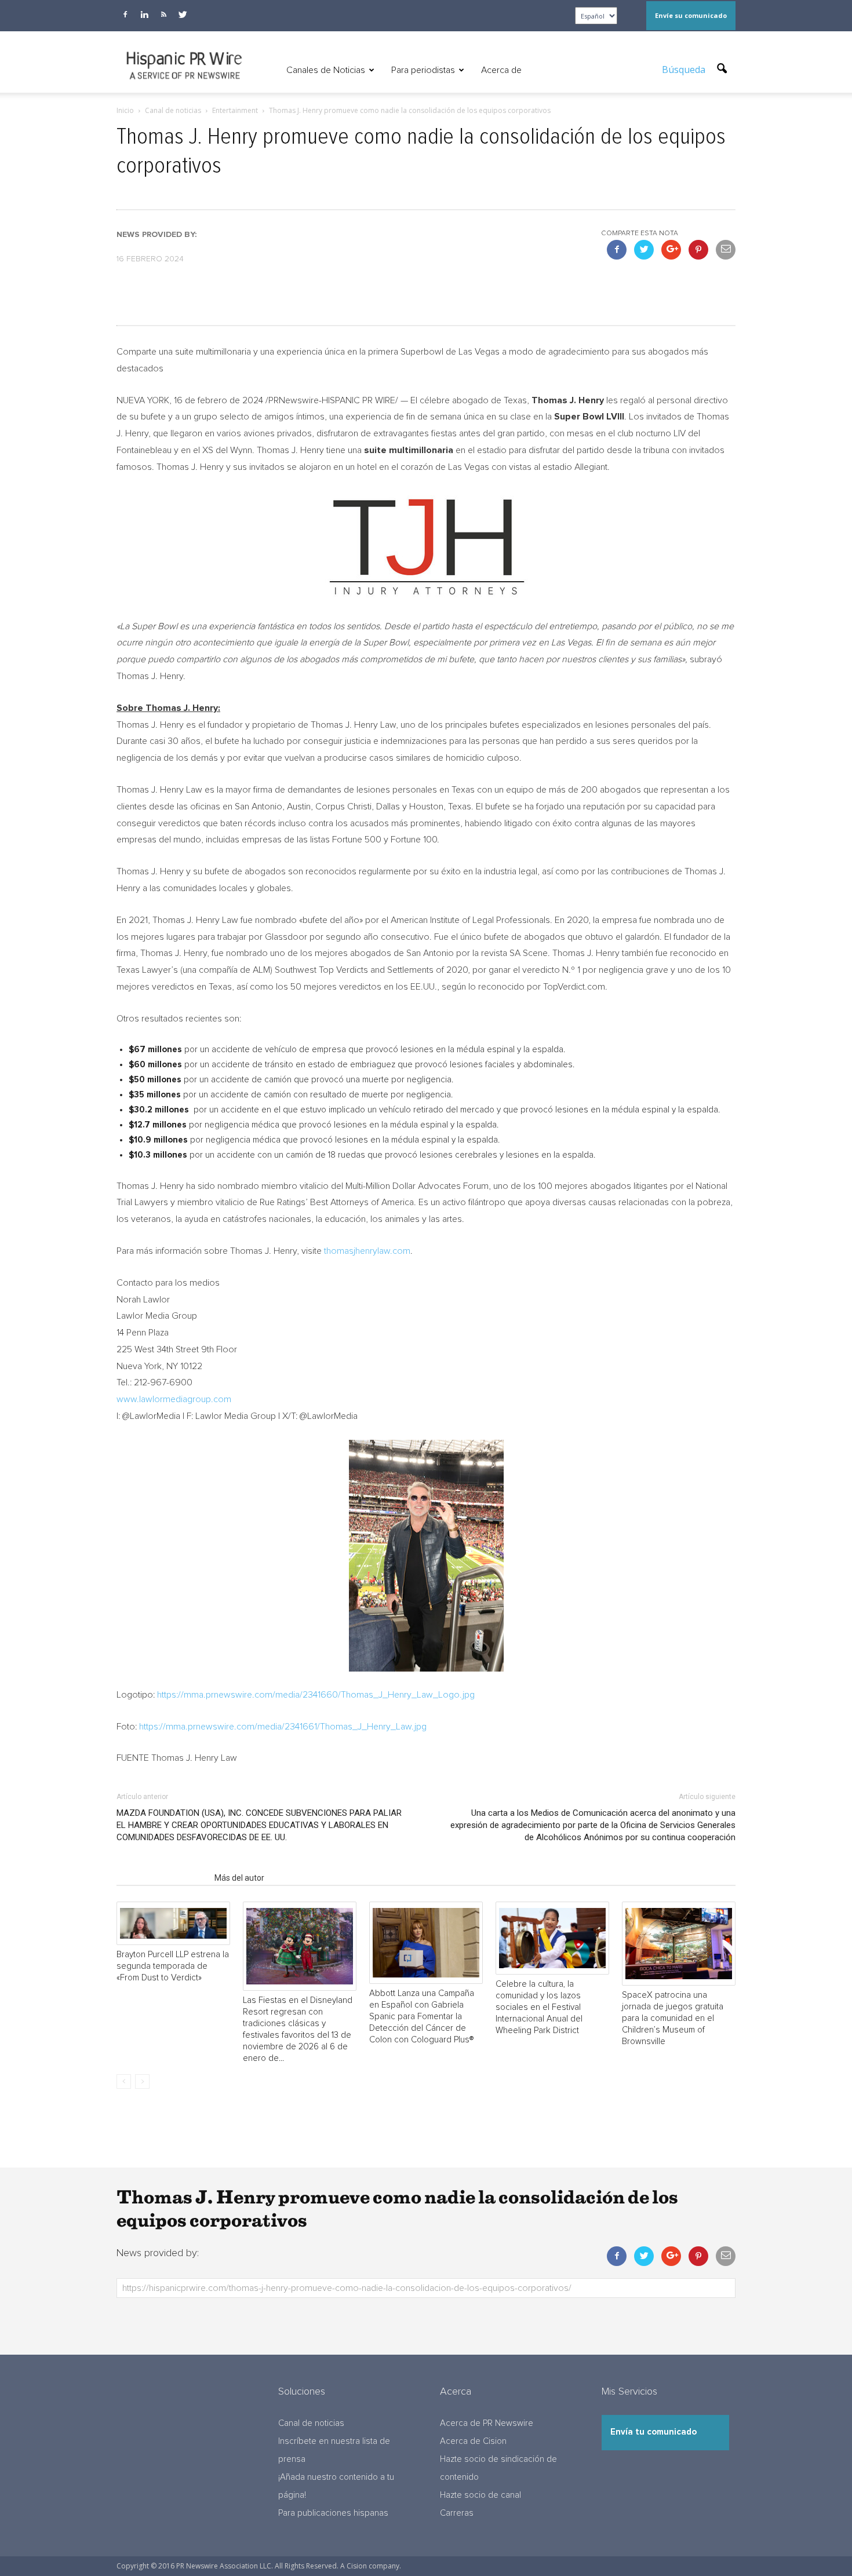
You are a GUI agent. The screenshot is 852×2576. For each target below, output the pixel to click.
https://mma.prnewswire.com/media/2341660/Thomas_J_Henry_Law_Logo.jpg (316, 1695)
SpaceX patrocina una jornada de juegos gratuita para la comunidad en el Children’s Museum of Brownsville (673, 2018)
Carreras (457, 2513)
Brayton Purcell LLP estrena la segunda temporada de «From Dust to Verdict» (173, 1966)
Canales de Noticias (326, 70)
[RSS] (163, 14)
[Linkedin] (144, 14)
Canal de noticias (311, 2423)
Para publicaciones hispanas (333, 2513)
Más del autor (239, 1878)
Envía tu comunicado (653, 2432)
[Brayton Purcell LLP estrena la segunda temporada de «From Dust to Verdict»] (173, 1923)
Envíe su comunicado (691, 15)
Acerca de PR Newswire (487, 2423)
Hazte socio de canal (480, 2495)
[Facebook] (125, 14)
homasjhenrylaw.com (368, 1251)
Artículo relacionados (162, 1878)
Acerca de (501, 70)
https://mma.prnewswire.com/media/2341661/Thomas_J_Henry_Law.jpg (283, 1727)
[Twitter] (183, 14)
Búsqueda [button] (685, 70)
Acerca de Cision (473, 2441)
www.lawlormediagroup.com (174, 1399)
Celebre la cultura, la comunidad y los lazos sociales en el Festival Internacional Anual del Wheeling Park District (539, 2007)
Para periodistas (423, 70)
